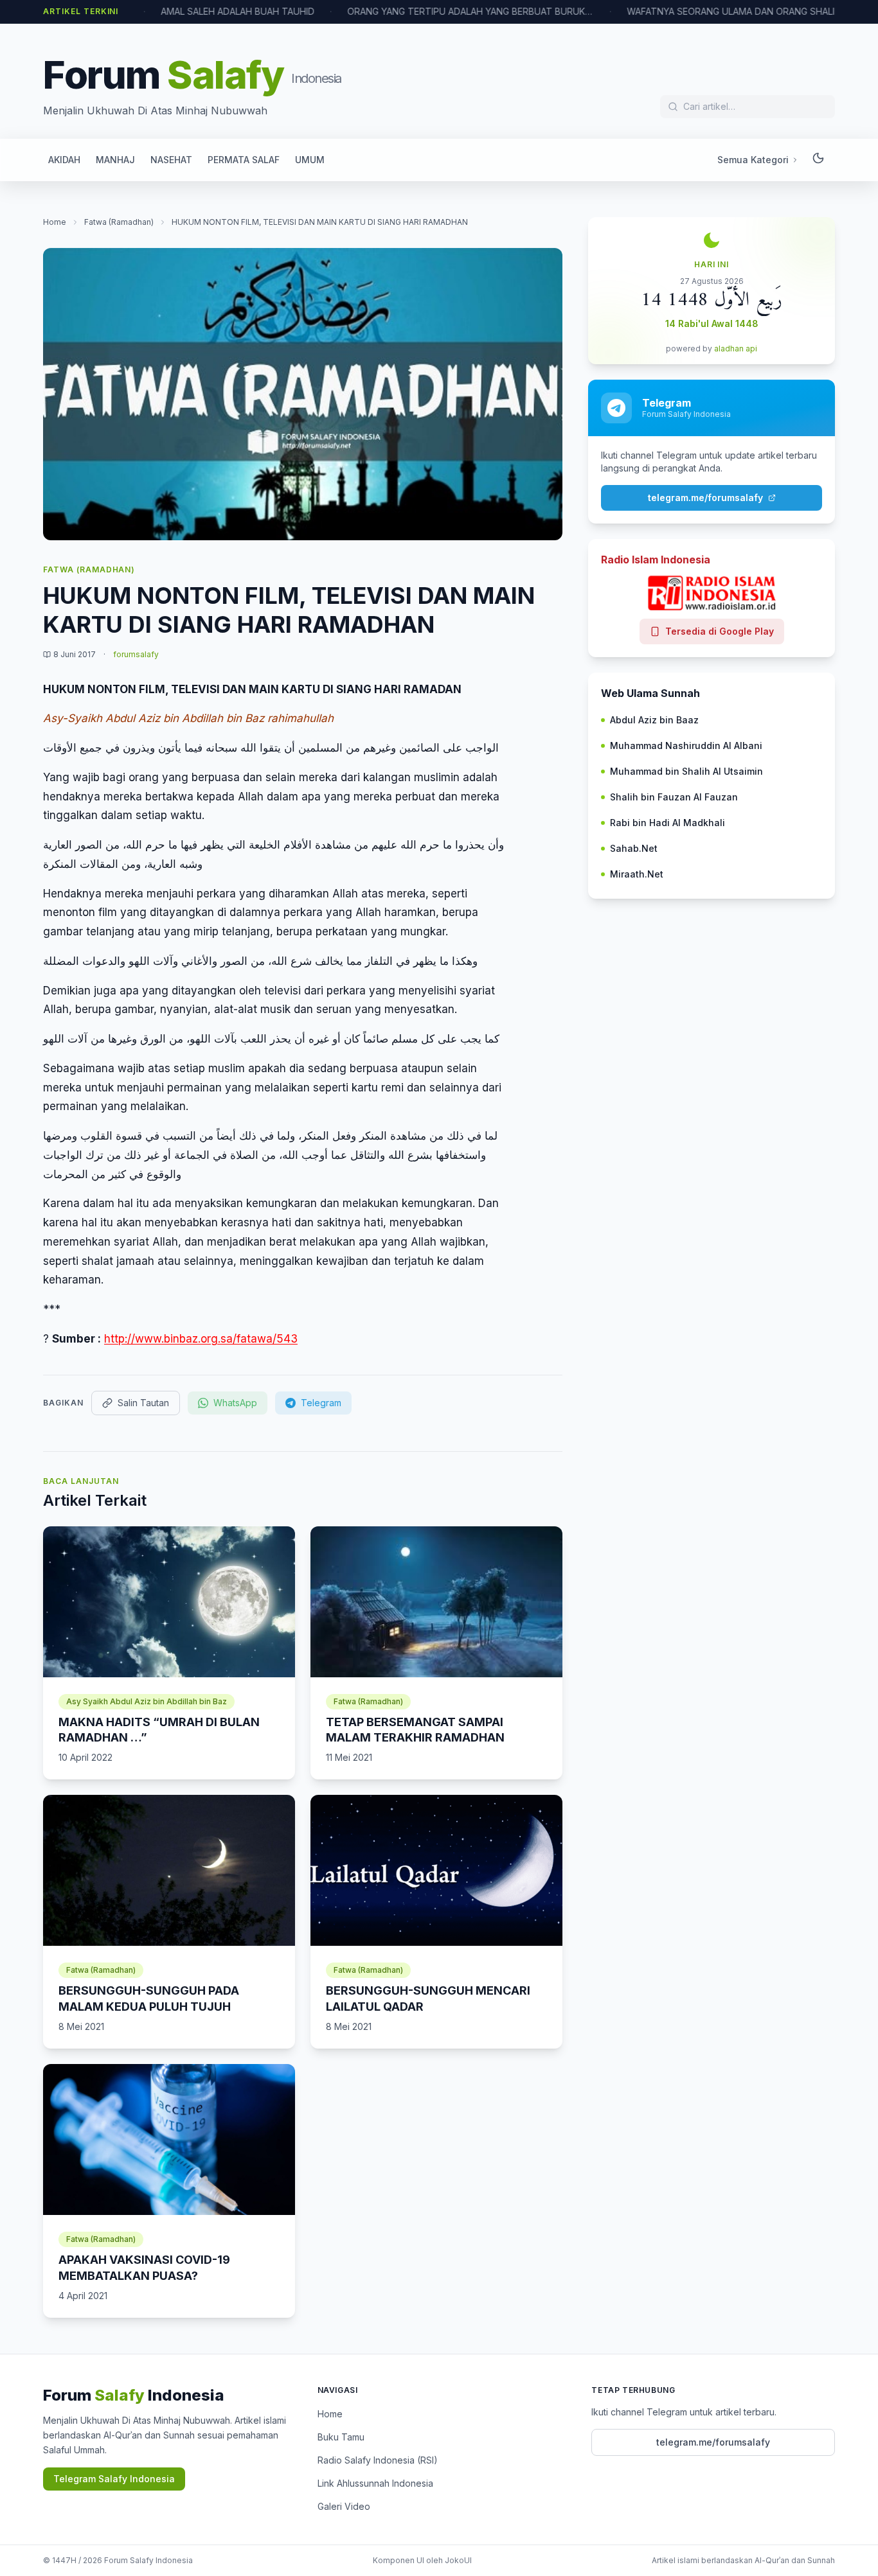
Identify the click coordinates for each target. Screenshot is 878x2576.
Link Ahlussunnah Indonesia (375, 2483)
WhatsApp (235, 1403)
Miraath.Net (637, 874)
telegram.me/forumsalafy (705, 498)
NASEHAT (171, 160)
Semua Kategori (753, 160)
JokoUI (458, 2560)
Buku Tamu (341, 2437)
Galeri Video (344, 2506)
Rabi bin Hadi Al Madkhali (667, 823)
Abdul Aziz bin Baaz (654, 720)
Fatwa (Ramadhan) (119, 222)
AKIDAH (64, 160)
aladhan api (736, 348)
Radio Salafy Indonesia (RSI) (378, 2460)
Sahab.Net (634, 848)
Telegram (321, 1403)
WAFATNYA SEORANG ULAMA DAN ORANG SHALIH (692, 11)
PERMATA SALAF (244, 160)
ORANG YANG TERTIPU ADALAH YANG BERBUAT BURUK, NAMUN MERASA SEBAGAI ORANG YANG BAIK (429, 11)
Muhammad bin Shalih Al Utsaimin (686, 771)
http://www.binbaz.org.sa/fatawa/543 (201, 1339)
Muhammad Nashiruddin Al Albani (686, 745)
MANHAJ (115, 160)
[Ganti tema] (818, 160)
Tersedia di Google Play (720, 631)
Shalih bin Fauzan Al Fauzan (674, 797)
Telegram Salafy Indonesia (114, 2479)
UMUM (310, 160)
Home (55, 222)
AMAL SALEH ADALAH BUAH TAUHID (196, 11)
